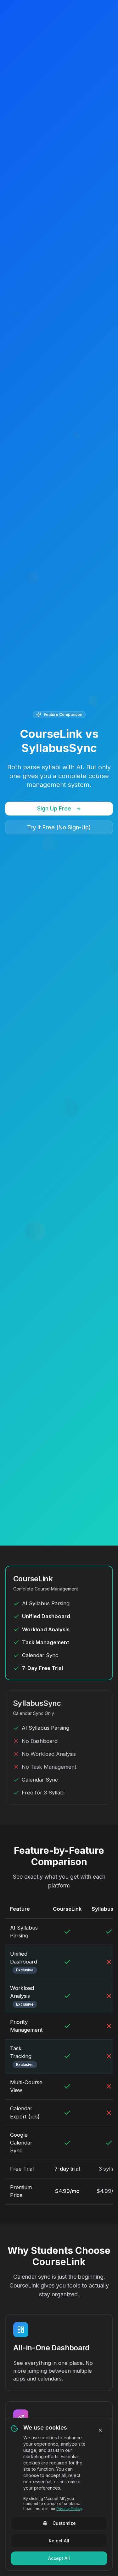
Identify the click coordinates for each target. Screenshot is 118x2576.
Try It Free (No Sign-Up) (59, 827)
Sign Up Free (54, 808)
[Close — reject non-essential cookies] (100, 2430)
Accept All (59, 2558)
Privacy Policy (69, 2509)
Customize (64, 2523)
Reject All (59, 2541)
